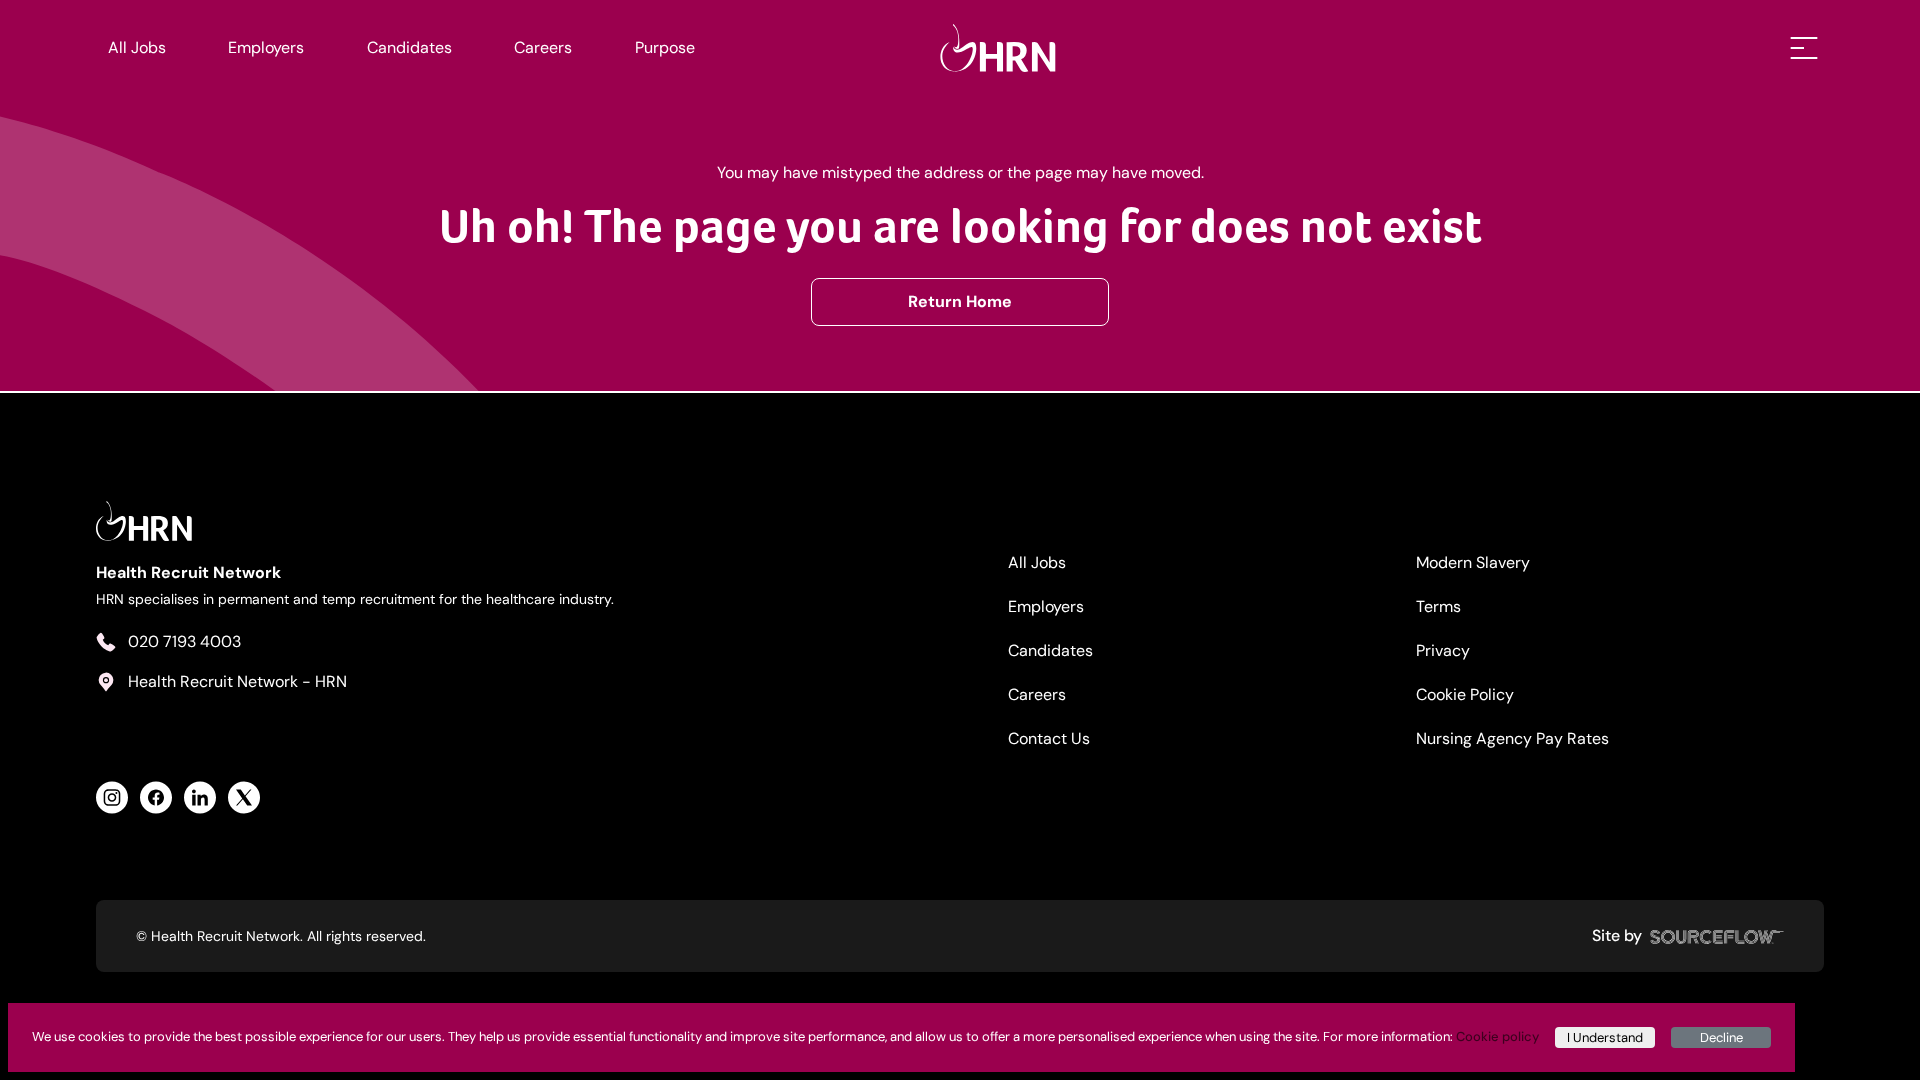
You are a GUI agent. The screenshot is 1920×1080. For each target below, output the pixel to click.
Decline (1721, 1037)
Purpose (665, 47)
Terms (1438, 606)
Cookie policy (1497, 1036)
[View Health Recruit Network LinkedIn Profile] (200, 797)
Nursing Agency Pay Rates (1512, 738)
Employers (266, 47)
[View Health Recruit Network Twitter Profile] (244, 797)
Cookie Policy (1465, 694)
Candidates (409, 47)
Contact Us (1049, 738)
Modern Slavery (1473, 562)
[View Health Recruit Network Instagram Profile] (112, 797)
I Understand (1605, 1037)
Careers (543, 47)
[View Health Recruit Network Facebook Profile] (156, 797)
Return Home (960, 301)
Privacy (1443, 650)
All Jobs (137, 47)
